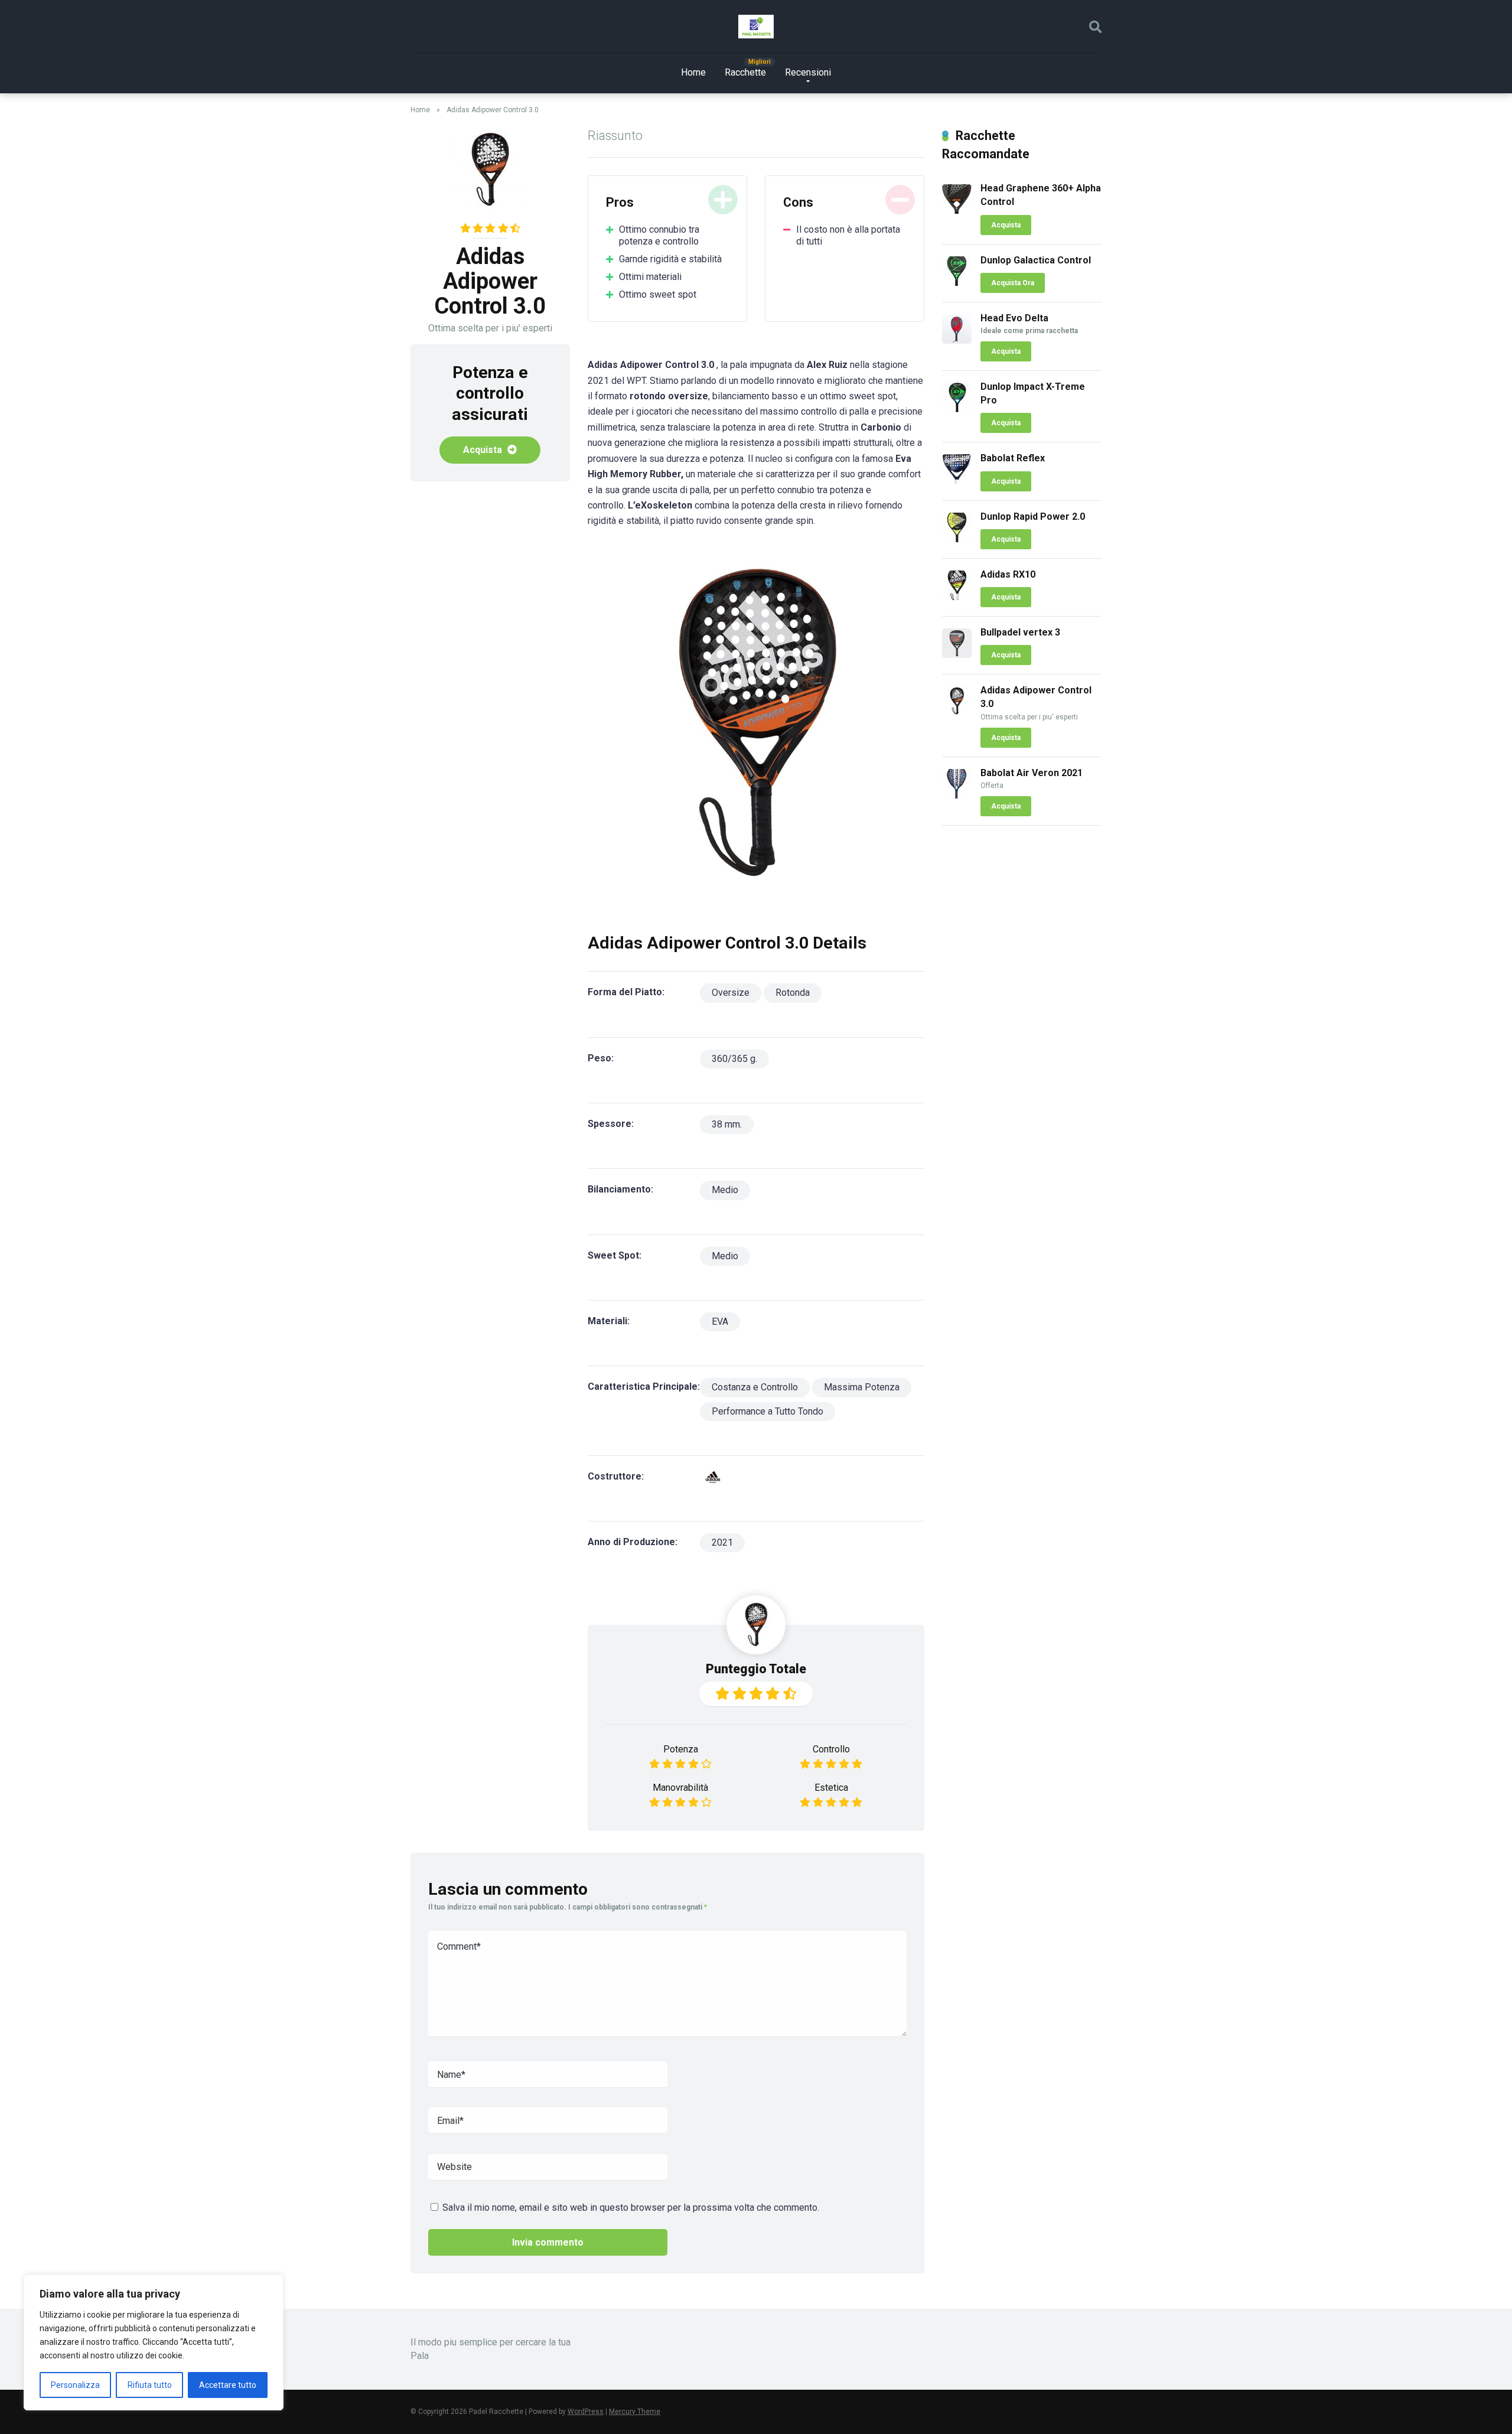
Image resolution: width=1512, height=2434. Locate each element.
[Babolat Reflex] (957, 480)
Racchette (745, 72)
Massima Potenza (862, 1387)
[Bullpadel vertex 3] (957, 655)
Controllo (831, 1749)
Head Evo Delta (1014, 318)
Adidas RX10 (1008, 574)
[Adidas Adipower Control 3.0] (957, 713)
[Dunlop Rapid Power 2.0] (957, 539)
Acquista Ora (1013, 283)
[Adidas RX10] (957, 597)
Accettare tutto (228, 2385)
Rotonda (793, 993)
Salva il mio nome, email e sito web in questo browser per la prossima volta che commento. (631, 2207)
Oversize (731, 993)
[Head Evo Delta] (957, 341)
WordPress (586, 2412)
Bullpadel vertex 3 (1020, 632)
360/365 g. (734, 1059)
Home (693, 72)
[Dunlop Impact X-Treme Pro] (957, 409)
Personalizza (75, 2385)
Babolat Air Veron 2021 (1032, 773)
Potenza (681, 1749)
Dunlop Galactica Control (1036, 260)
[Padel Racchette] (756, 27)
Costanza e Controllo (755, 1387)
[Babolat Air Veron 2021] (957, 795)
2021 (722, 1542)
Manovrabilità (680, 1788)
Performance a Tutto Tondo (768, 1411)
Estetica (831, 1788)
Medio (725, 1190)
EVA (720, 1322)
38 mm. (727, 1124)
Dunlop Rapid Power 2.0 (1033, 517)
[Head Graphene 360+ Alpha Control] (957, 211)
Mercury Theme (635, 2412)
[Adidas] (713, 1477)
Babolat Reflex (1013, 458)
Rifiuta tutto (150, 2385)
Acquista (484, 450)
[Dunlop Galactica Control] (957, 283)
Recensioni (808, 72)
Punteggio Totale (756, 1669)
